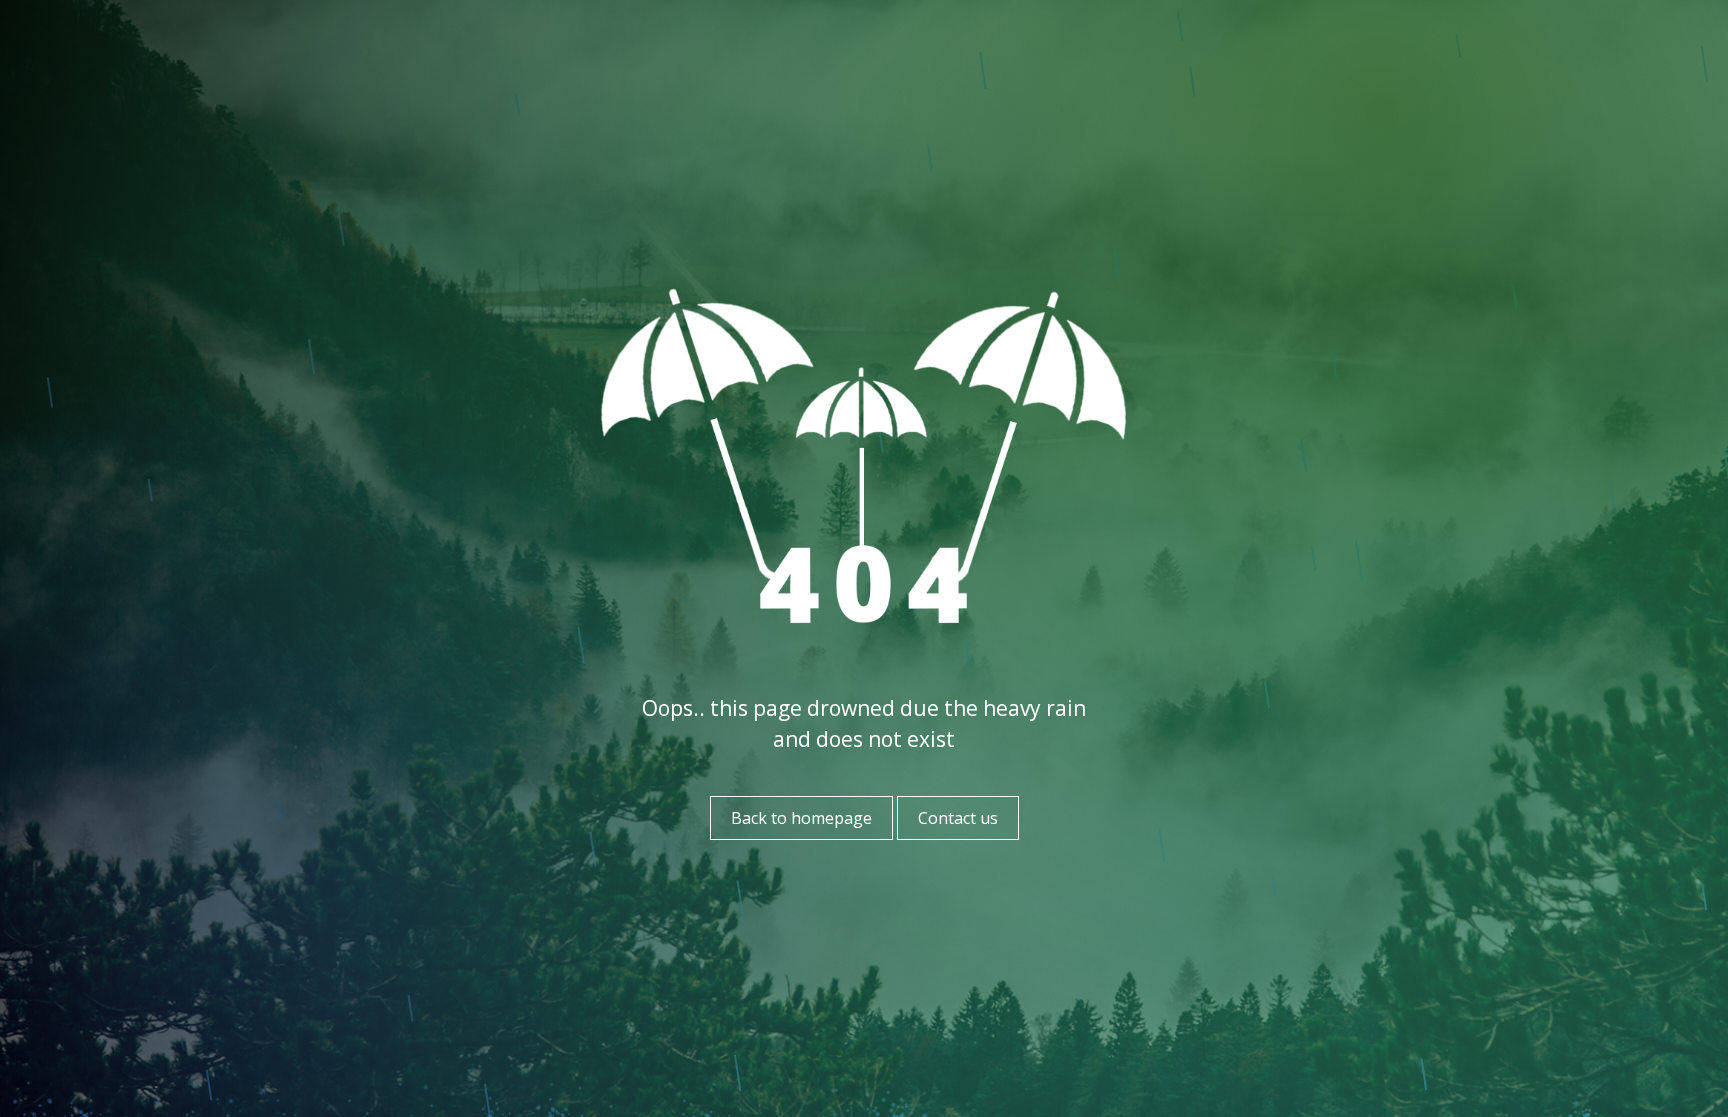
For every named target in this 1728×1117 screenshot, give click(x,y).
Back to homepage (801, 818)
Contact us (958, 818)
